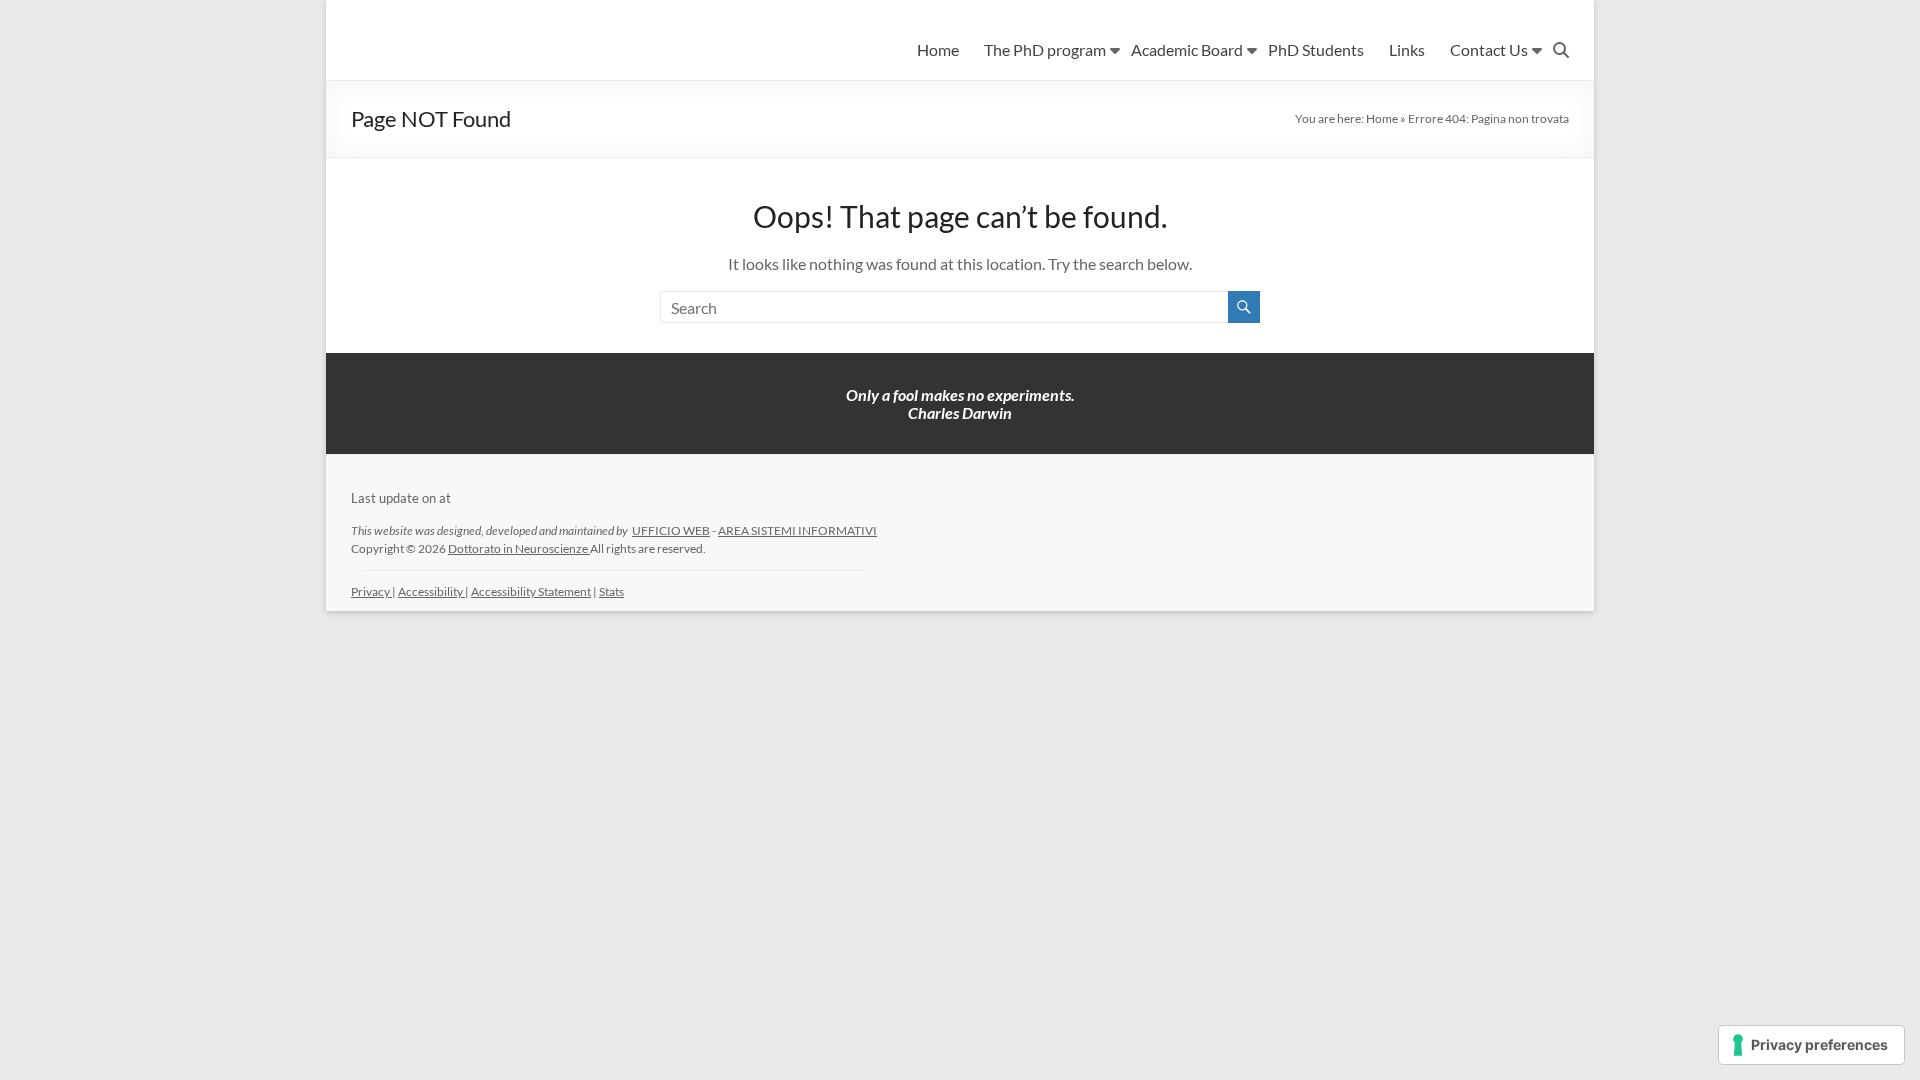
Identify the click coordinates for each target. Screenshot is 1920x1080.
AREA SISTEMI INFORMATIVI (797, 530)
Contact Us (1489, 49)
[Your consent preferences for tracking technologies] (1811, 1045)
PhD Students (1316, 49)
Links (1407, 49)
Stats (611, 591)
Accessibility (431, 591)
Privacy (371, 591)
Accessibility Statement (531, 591)
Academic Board (1187, 49)
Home (938, 49)
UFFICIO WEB (671, 530)
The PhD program (1045, 49)
